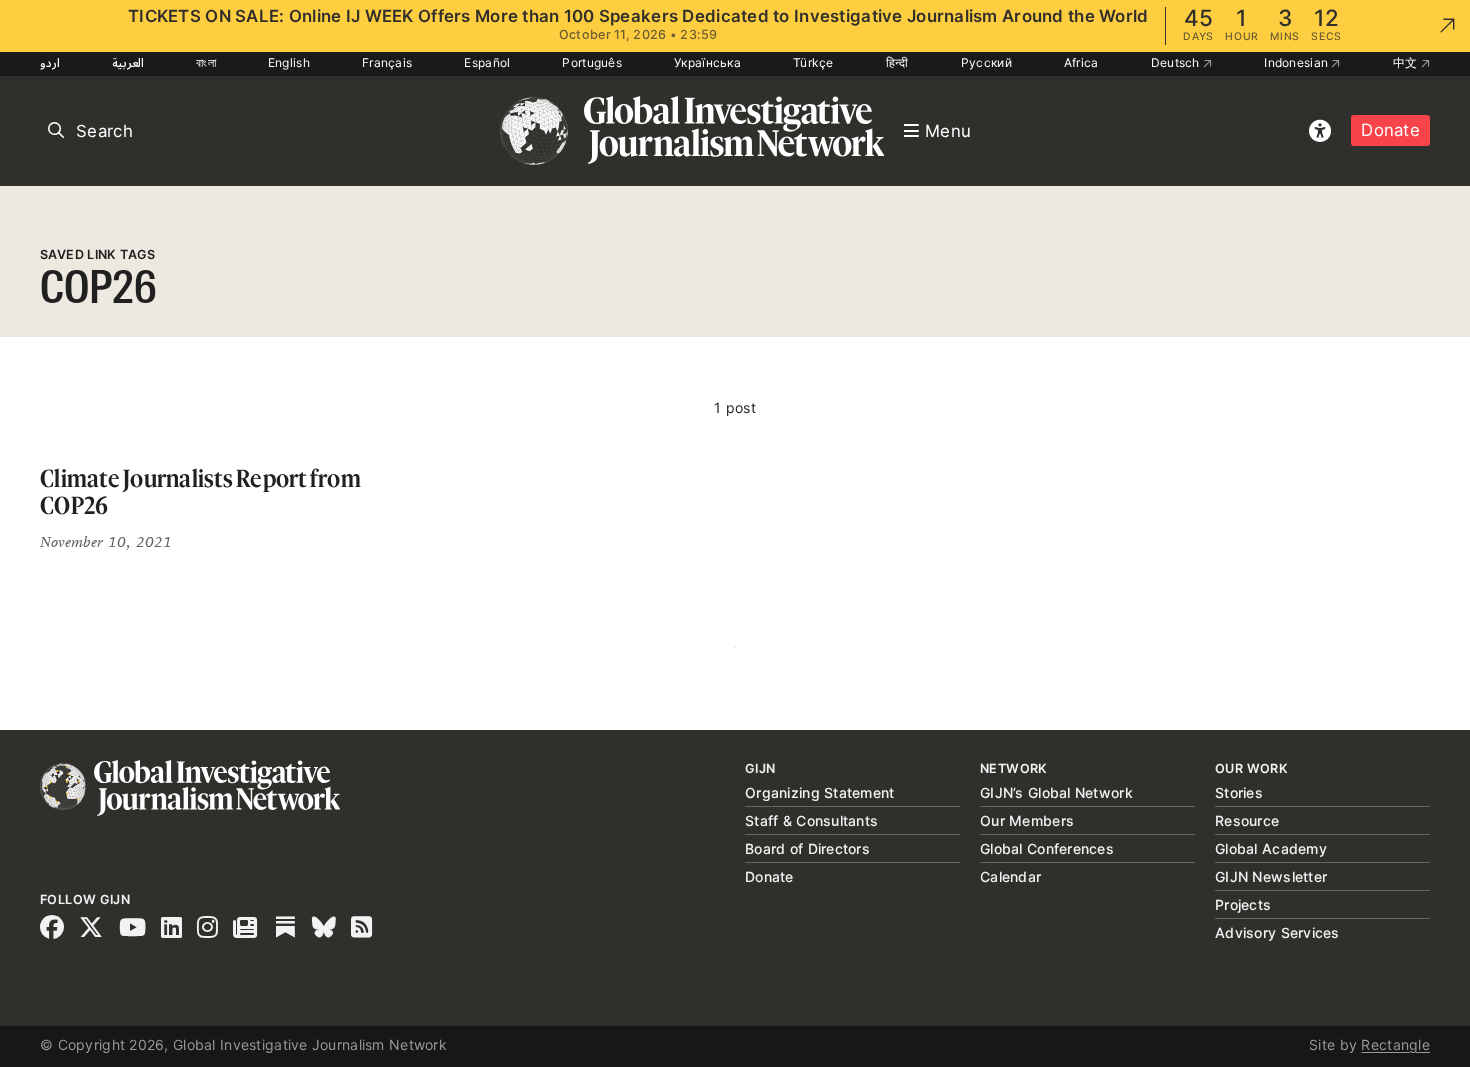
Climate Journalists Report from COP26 (200, 492)
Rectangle (1395, 1044)
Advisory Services (1277, 932)
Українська (707, 62)
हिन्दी (897, 62)
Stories (1239, 792)
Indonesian (1297, 62)
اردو (50, 62)
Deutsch (1177, 62)
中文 (1407, 62)
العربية (128, 62)
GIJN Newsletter (1271, 876)
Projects (1243, 904)
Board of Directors (807, 848)
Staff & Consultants (811, 820)
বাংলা (206, 62)
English (289, 62)
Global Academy (1271, 848)
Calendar (1010, 876)
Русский (986, 62)
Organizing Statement (820, 792)
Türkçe (813, 62)
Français (387, 62)
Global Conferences (1047, 848)
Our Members (1027, 820)
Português (592, 62)
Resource (1247, 820)
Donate (1390, 130)
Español (487, 62)
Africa (1081, 62)
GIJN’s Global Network (1056, 792)
